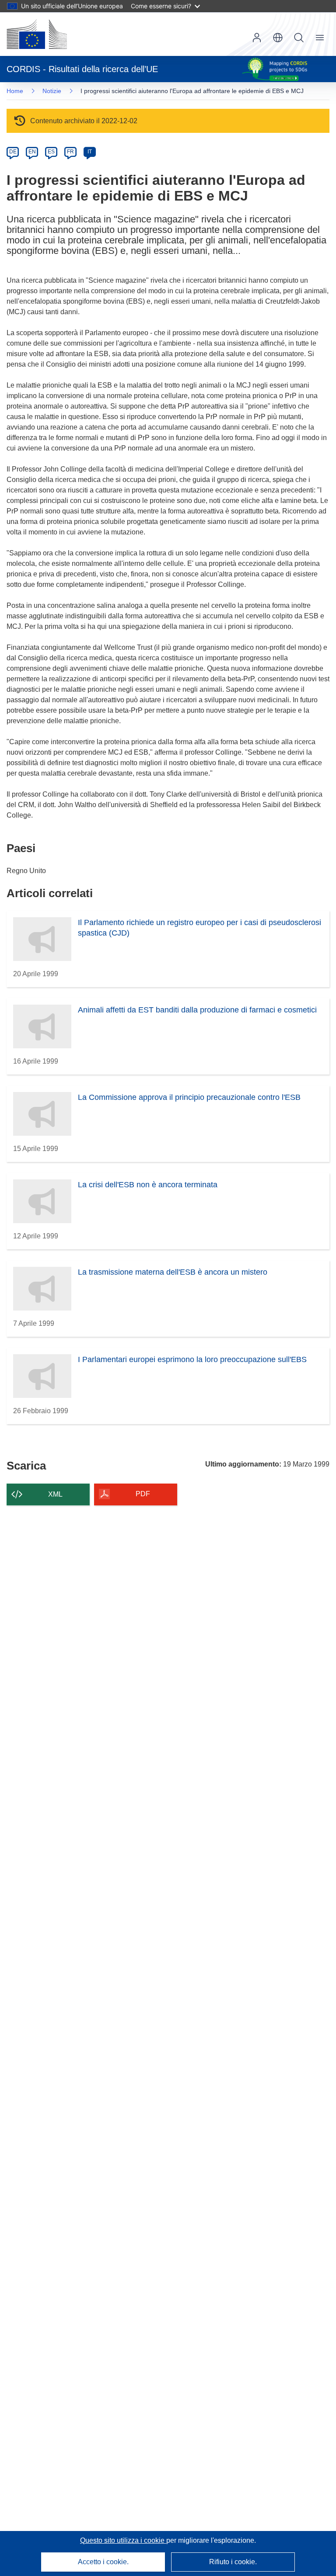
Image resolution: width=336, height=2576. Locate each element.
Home (15, 91)
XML (55, 1494)
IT (90, 152)
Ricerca (299, 38)
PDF (143, 1494)
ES (51, 152)
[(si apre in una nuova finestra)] (37, 34)
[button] (278, 38)
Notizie (52, 91)
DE (13, 152)
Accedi (257, 38)
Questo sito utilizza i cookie (123, 2540)
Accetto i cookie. (103, 2562)
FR (70, 152)
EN (32, 152)
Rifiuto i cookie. (233, 2562)
